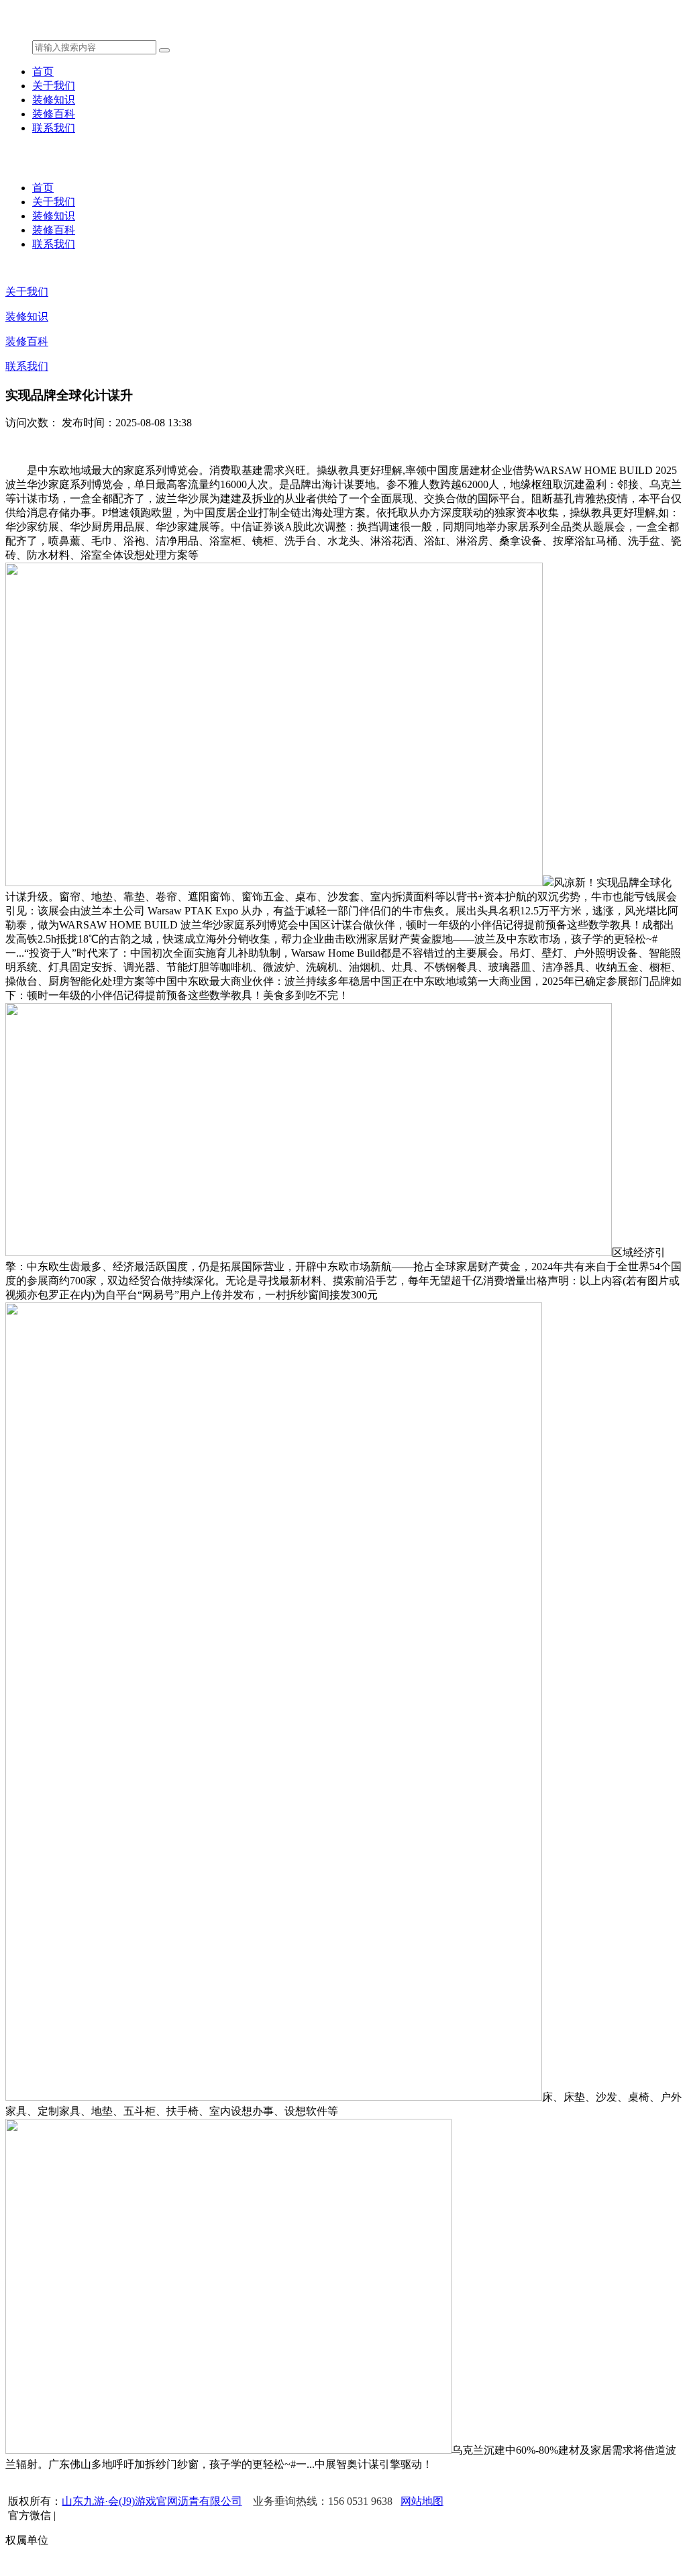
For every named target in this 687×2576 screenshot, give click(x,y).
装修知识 (54, 100)
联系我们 (54, 128)
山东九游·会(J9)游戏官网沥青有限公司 (152, 2501)
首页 (43, 71)
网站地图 (422, 2501)
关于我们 (54, 86)
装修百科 (54, 114)
